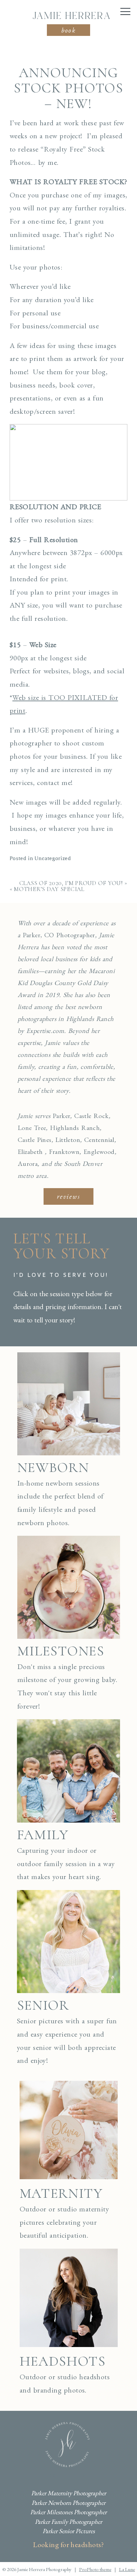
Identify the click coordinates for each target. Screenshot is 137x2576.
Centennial (99, 1140)
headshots (63, 2361)
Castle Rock (91, 1116)
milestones (61, 1651)
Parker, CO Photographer (59, 935)
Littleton (68, 1140)
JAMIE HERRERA (71, 16)
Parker (61, 1116)
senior (43, 2005)
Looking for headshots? (68, 2545)
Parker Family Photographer (68, 2522)
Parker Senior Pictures (69, 2531)
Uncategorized (53, 858)
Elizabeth (30, 1152)
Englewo (95, 1152)
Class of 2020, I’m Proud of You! (71, 883)
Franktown (64, 1152)
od (111, 1152)
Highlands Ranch (75, 1128)
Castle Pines (35, 1140)
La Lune (127, 2569)
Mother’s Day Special (49, 889)
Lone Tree (32, 1128)
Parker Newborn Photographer (68, 2503)
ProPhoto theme (95, 2569)
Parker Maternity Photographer (69, 2493)
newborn (53, 1467)
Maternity (61, 2193)
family (43, 1835)
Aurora (28, 1164)
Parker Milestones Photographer (68, 2512)
